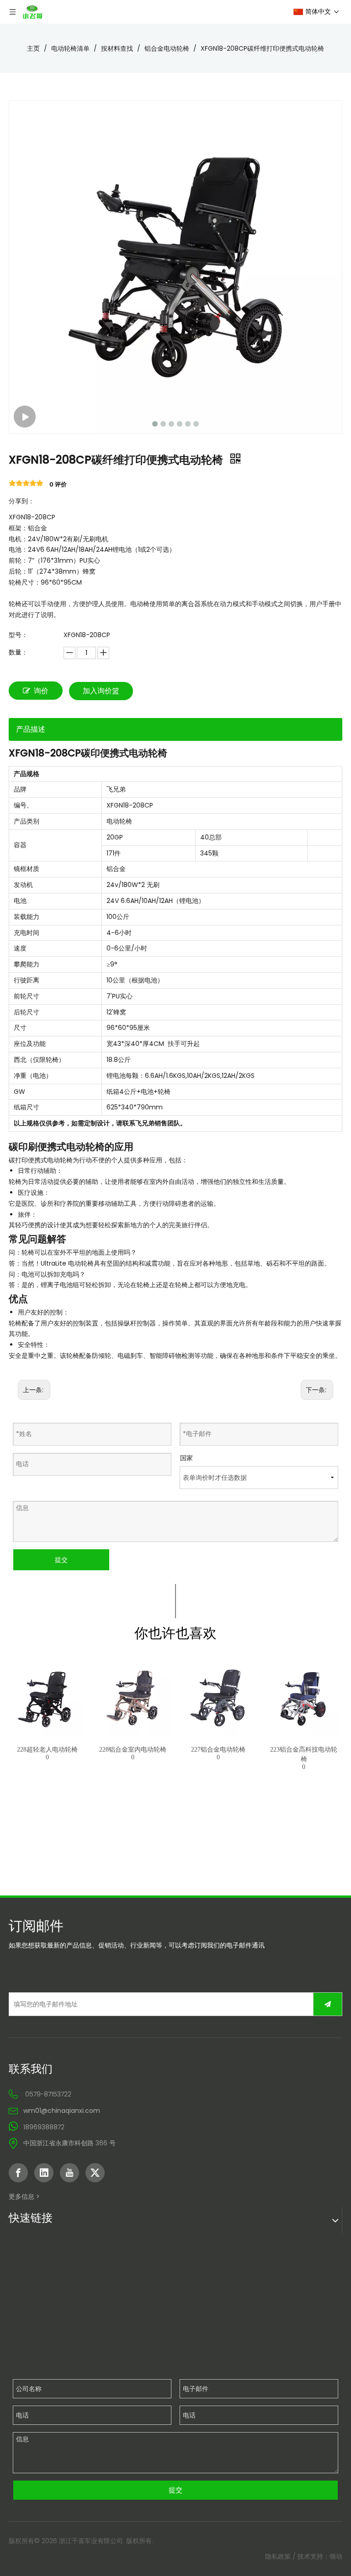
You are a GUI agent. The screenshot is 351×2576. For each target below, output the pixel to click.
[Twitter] (95, 2173)
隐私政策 (278, 2556)
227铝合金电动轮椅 (218, 1750)
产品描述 (31, 729)
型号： (18, 635)
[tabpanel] (47, 1724)
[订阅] (328, 2004)
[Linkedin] (44, 2173)
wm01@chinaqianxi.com (62, 2111)
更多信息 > (24, 2196)
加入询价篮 (101, 691)
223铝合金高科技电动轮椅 (304, 1754)
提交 (61, 1560)
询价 (41, 691)
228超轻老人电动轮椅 (47, 1750)
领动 (336, 2556)
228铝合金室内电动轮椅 (133, 1750)
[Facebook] (18, 2173)
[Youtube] (69, 2173)
